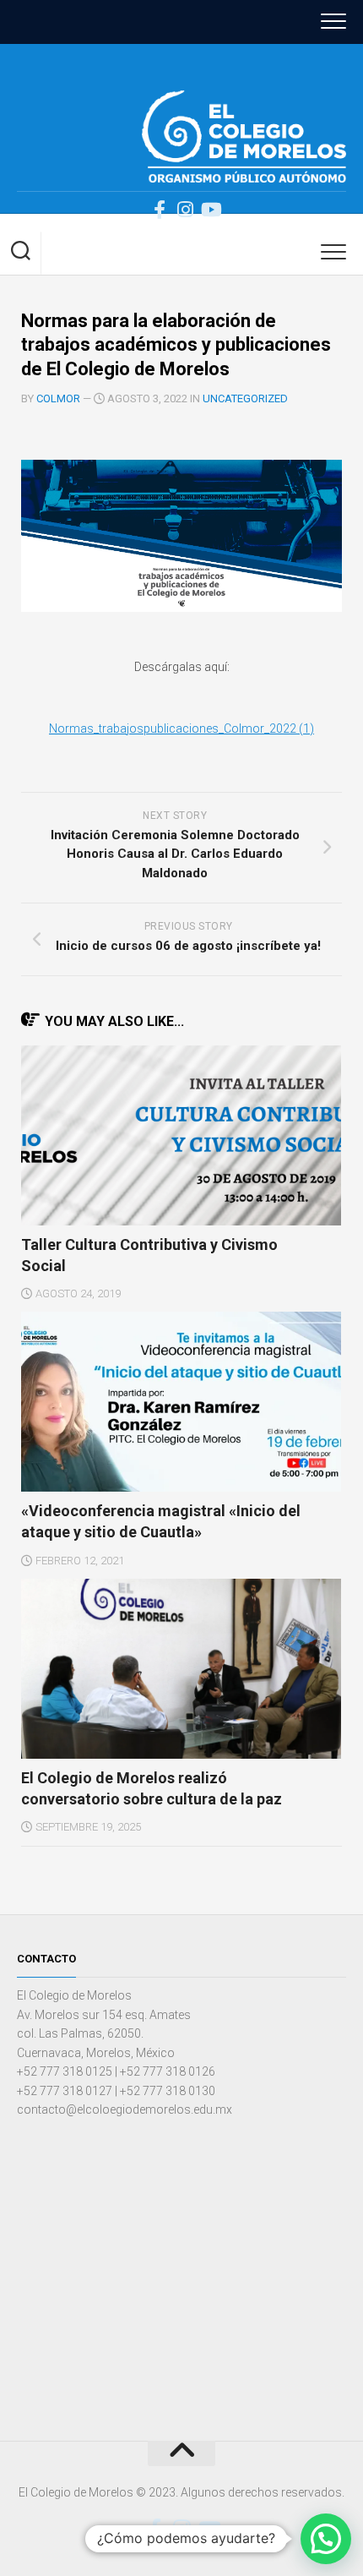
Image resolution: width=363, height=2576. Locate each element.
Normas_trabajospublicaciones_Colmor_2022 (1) (181, 729)
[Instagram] (185, 210)
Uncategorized (245, 398)
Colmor (58, 398)
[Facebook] (160, 210)
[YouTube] (210, 210)
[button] (326, 2539)
